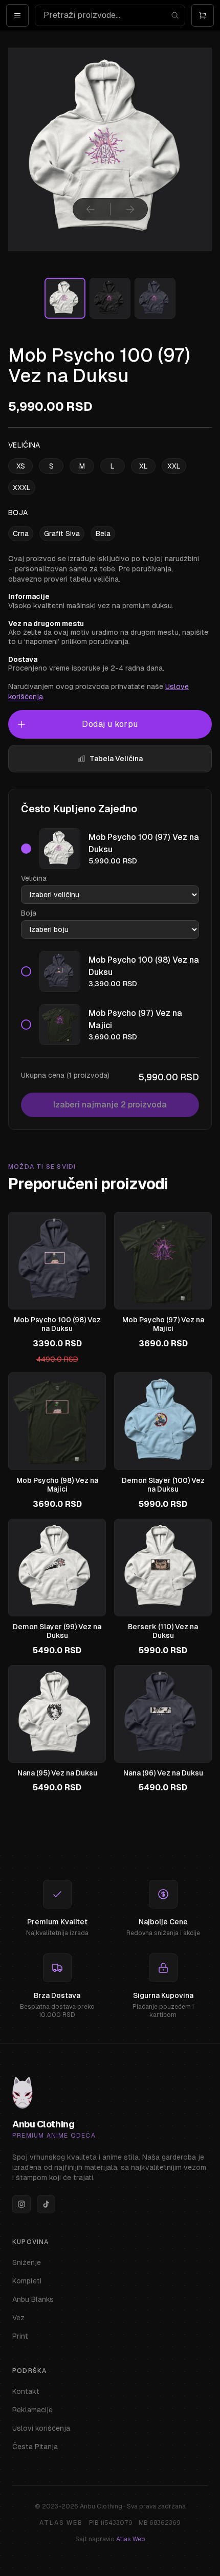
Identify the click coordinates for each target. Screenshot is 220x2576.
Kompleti (27, 2281)
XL (144, 466)
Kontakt (26, 2391)
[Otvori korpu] (203, 15)
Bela (103, 534)
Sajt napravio (110, 2539)
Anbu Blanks (33, 2299)
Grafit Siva (62, 534)
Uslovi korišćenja (41, 2428)
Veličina (34, 878)
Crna (21, 534)
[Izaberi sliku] (65, 298)
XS (21, 466)
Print (20, 2336)
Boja (29, 913)
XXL (174, 466)
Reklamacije (32, 2410)
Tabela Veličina (116, 759)
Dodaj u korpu (110, 724)
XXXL (22, 487)
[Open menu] (17, 15)
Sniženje (27, 2262)
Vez (18, 2318)
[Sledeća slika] (130, 209)
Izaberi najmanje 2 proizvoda (110, 1105)
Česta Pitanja (35, 2447)
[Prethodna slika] (91, 209)
